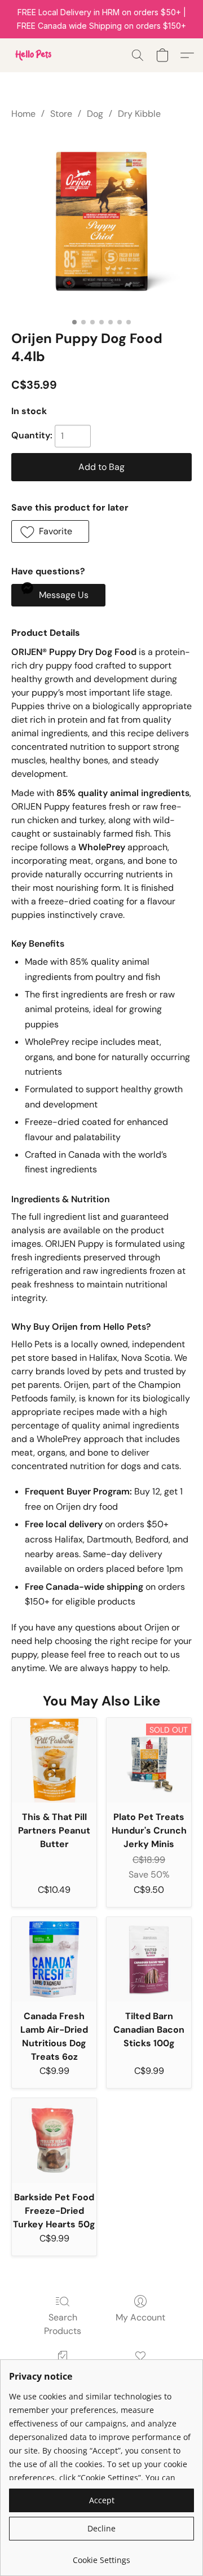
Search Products (63, 2324)
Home (23, 114)
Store (61, 114)
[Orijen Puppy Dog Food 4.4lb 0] (101, 222)
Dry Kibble (139, 114)
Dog (95, 114)
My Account (140, 2317)
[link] (101, 2556)
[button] (34, 55)
